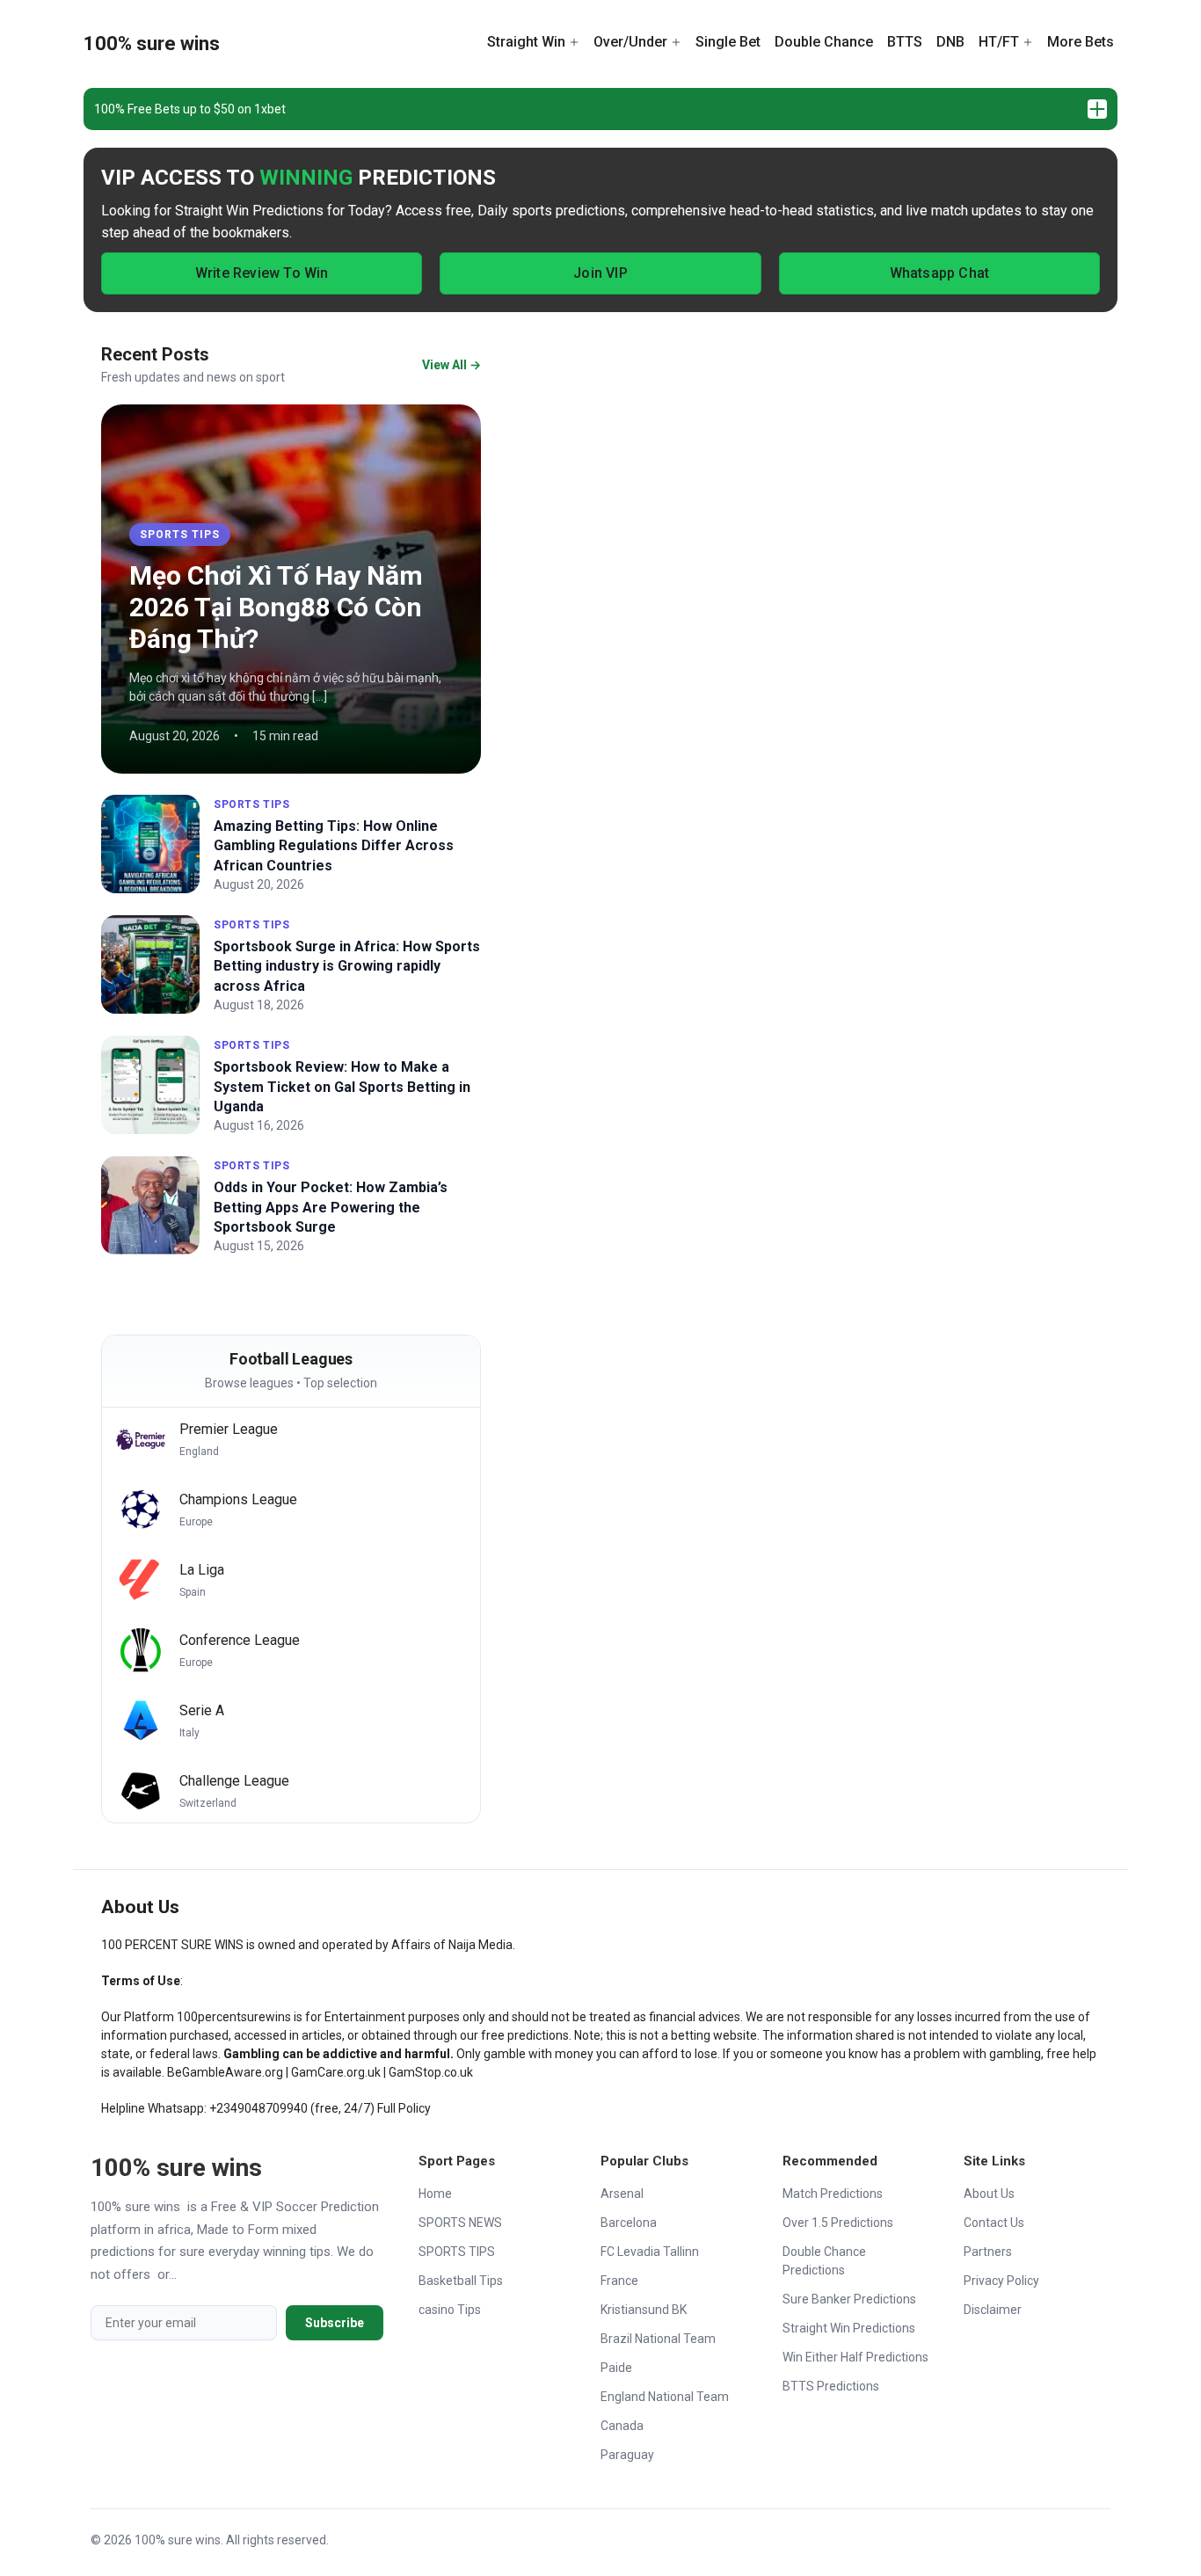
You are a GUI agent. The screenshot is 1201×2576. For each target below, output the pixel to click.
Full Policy (404, 2108)
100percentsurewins (234, 2017)
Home (435, 2194)
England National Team (665, 2397)
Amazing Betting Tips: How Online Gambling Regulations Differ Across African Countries (334, 846)
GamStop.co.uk (431, 2072)
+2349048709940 (258, 2108)
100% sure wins (152, 44)
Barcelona (629, 2223)
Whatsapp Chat (940, 273)
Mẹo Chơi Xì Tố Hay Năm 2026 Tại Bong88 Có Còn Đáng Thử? (276, 607)
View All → (451, 365)
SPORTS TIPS (180, 535)
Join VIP (600, 273)
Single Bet (728, 42)
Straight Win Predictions (849, 2328)
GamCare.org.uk (336, 2072)
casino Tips (450, 2310)
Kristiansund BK (644, 2310)
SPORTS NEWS (460, 2223)
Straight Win (526, 42)
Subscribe (335, 2323)
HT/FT (999, 42)
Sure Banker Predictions (849, 2299)
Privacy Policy (1001, 2281)
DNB (950, 42)
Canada (622, 2426)
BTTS (905, 42)
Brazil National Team (658, 2339)
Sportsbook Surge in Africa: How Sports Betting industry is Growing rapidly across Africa (347, 966)
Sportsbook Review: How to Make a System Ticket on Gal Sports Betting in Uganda (342, 1087)
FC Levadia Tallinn (650, 2252)
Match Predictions (833, 2194)
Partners (988, 2252)
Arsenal (622, 2194)
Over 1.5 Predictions (838, 2223)
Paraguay (627, 2455)
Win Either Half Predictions (855, 2357)
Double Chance (824, 42)
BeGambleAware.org (225, 2072)
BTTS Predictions (831, 2386)
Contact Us (994, 2223)
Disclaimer (993, 2310)
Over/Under (630, 42)
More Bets (1081, 42)
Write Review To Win (262, 273)
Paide (616, 2368)
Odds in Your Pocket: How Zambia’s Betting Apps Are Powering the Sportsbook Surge (331, 1207)
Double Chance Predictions (824, 2261)
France (619, 2281)
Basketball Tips (461, 2281)
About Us (989, 2194)
